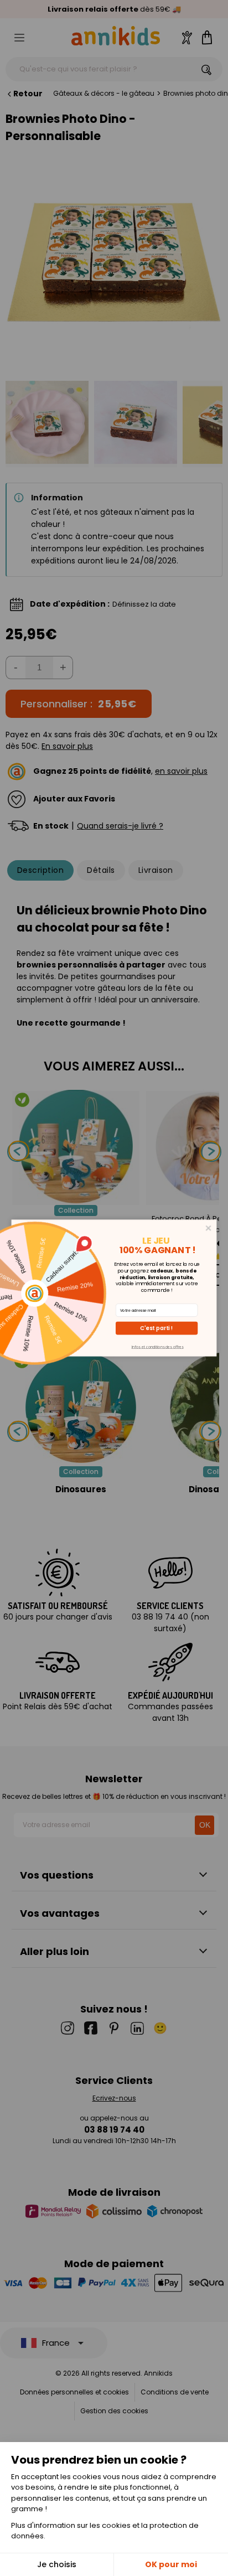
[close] (209, 1228)
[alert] (114, 1288)
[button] (157, 1328)
